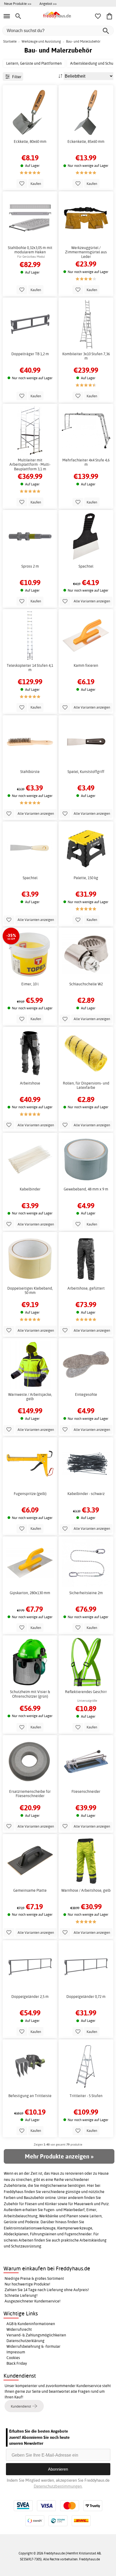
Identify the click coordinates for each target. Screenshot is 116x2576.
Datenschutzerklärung (25, 2341)
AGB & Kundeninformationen (31, 2324)
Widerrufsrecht (19, 2329)
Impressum (16, 2352)
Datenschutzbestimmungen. (58, 2486)
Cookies (13, 2358)
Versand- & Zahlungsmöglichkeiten (36, 2335)
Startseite (10, 41)
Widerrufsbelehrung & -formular (33, 2346)
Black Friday (17, 2363)
